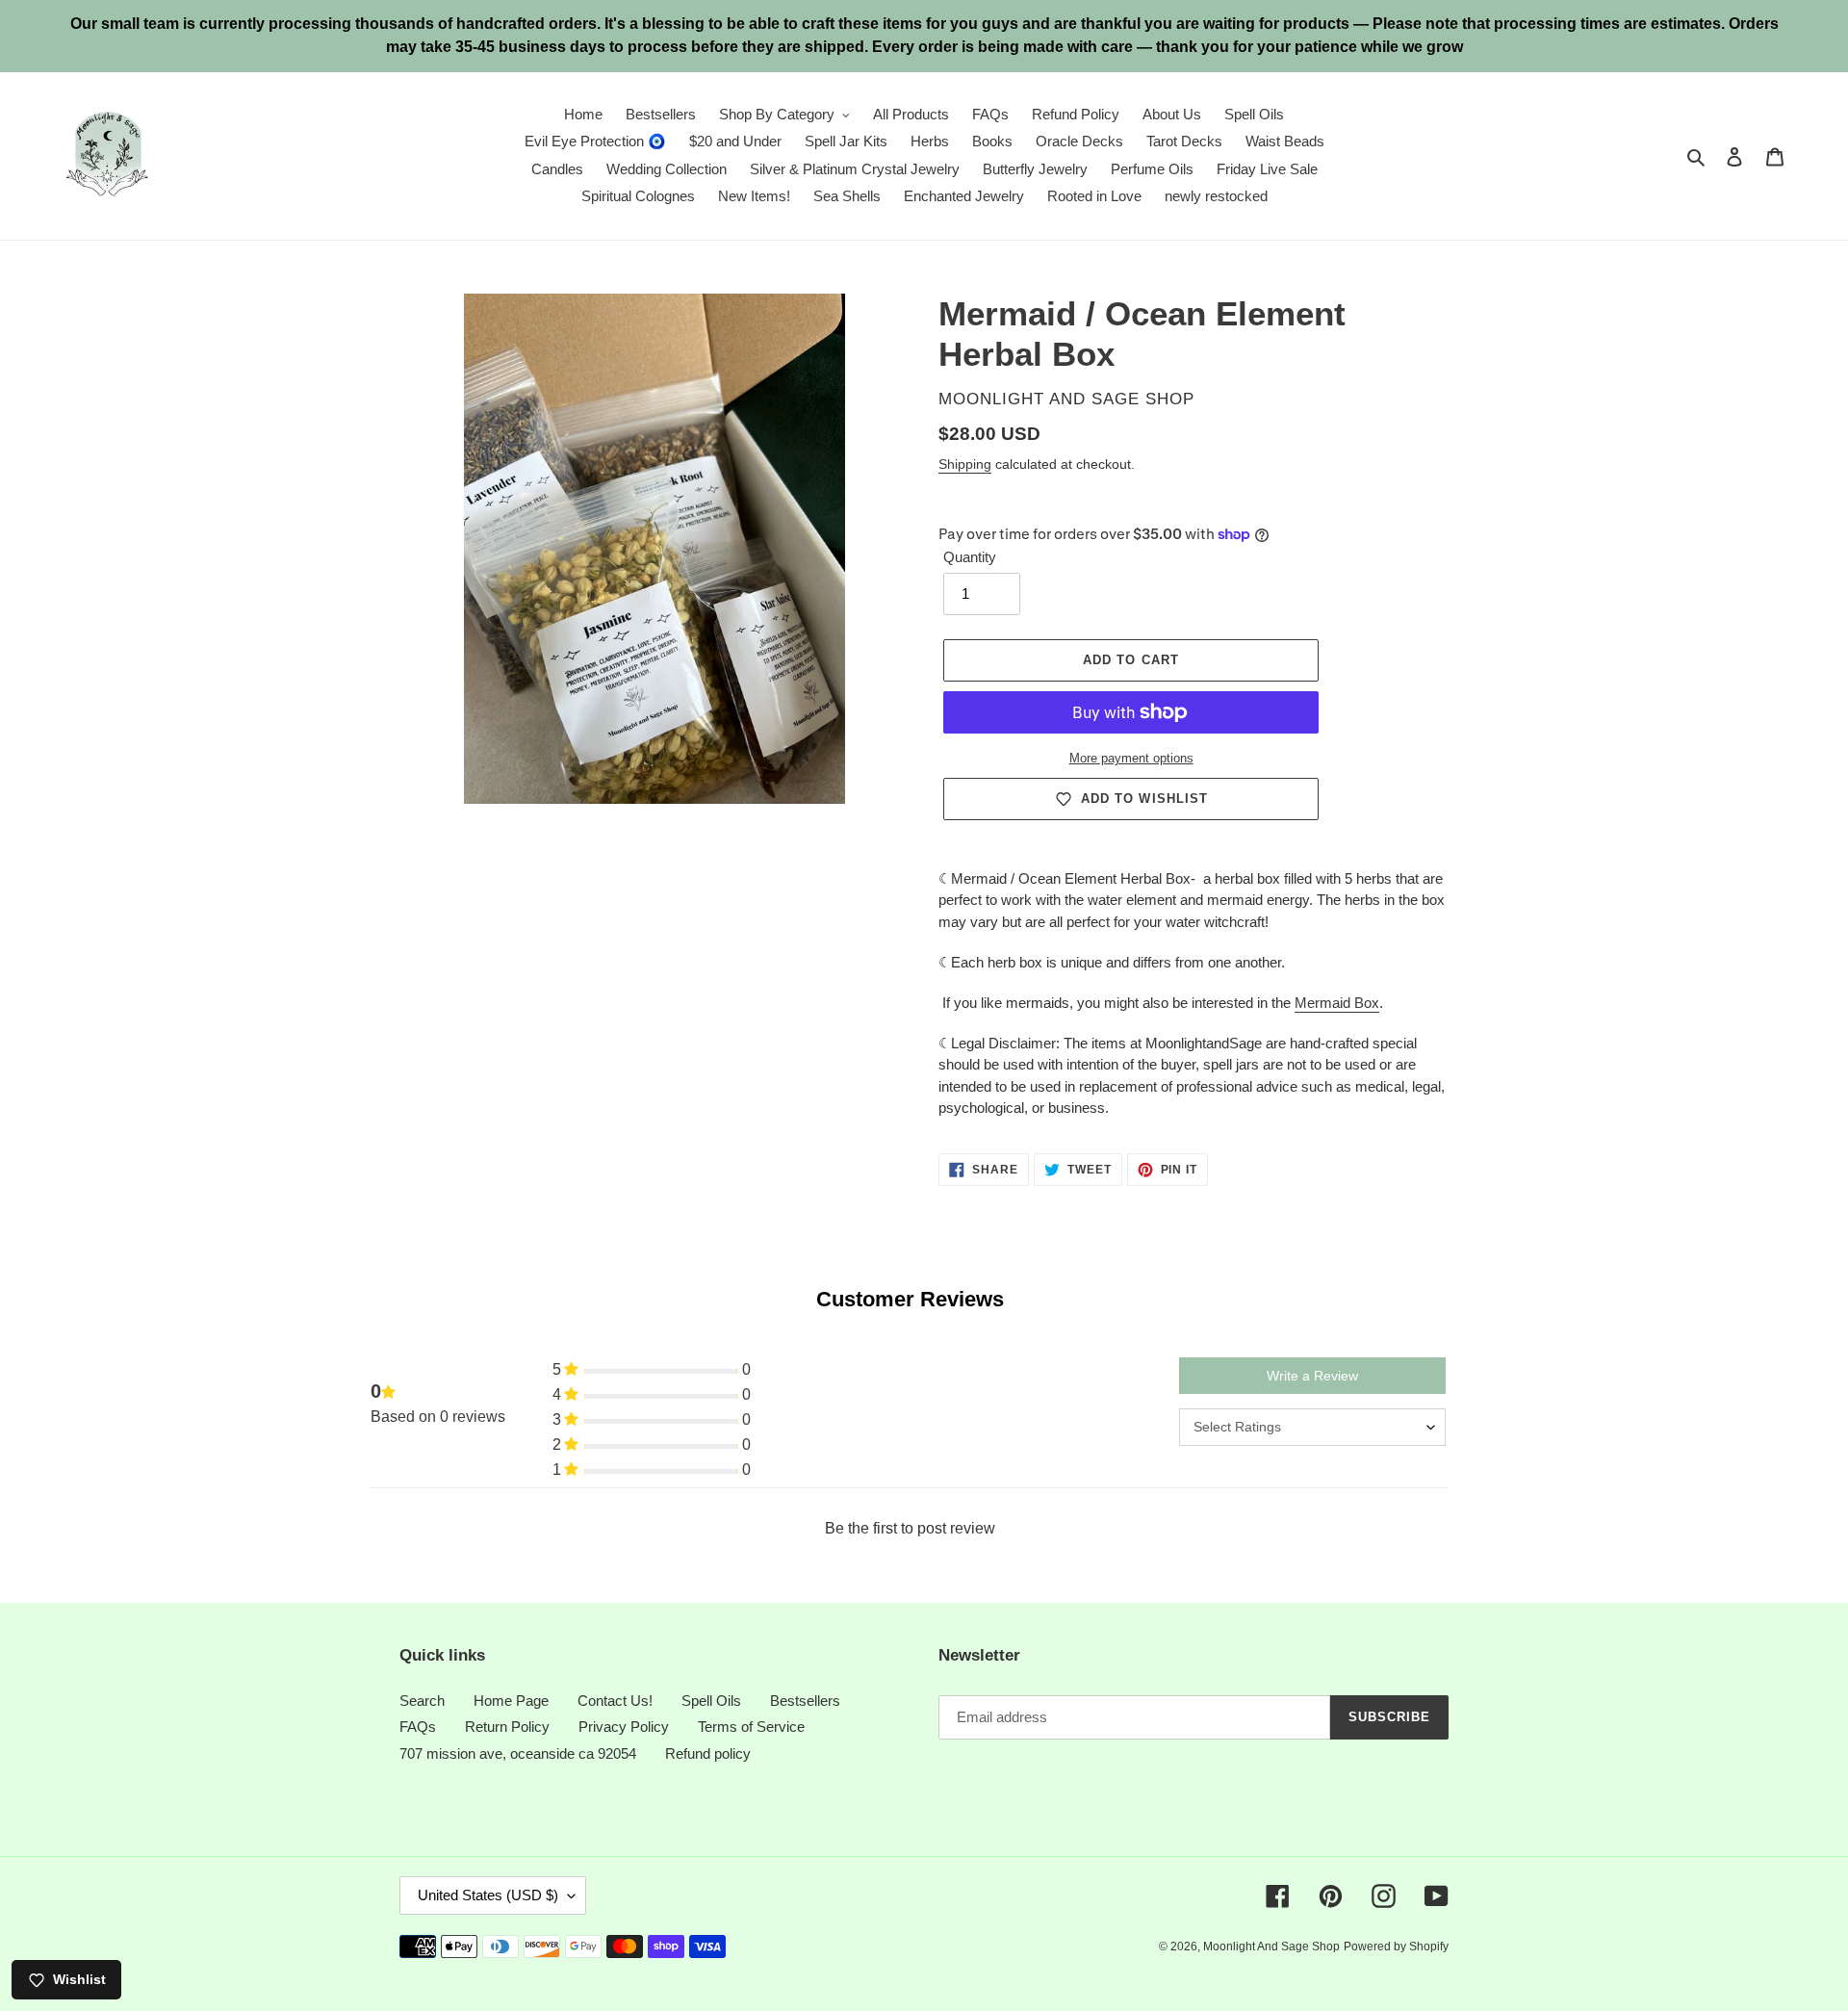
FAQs (418, 1727)
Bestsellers (805, 1701)
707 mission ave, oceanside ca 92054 (518, 1753)
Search (422, 1701)
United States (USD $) (488, 1895)
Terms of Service (751, 1727)
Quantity (970, 557)
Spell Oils (711, 1701)
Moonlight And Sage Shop (1271, 1947)
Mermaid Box (1337, 1003)
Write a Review (1312, 1376)
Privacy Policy (624, 1727)
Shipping (965, 464)
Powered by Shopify (1396, 1947)
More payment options (1131, 758)
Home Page (511, 1701)
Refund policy (708, 1753)
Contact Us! (615, 1701)
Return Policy (507, 1727)
